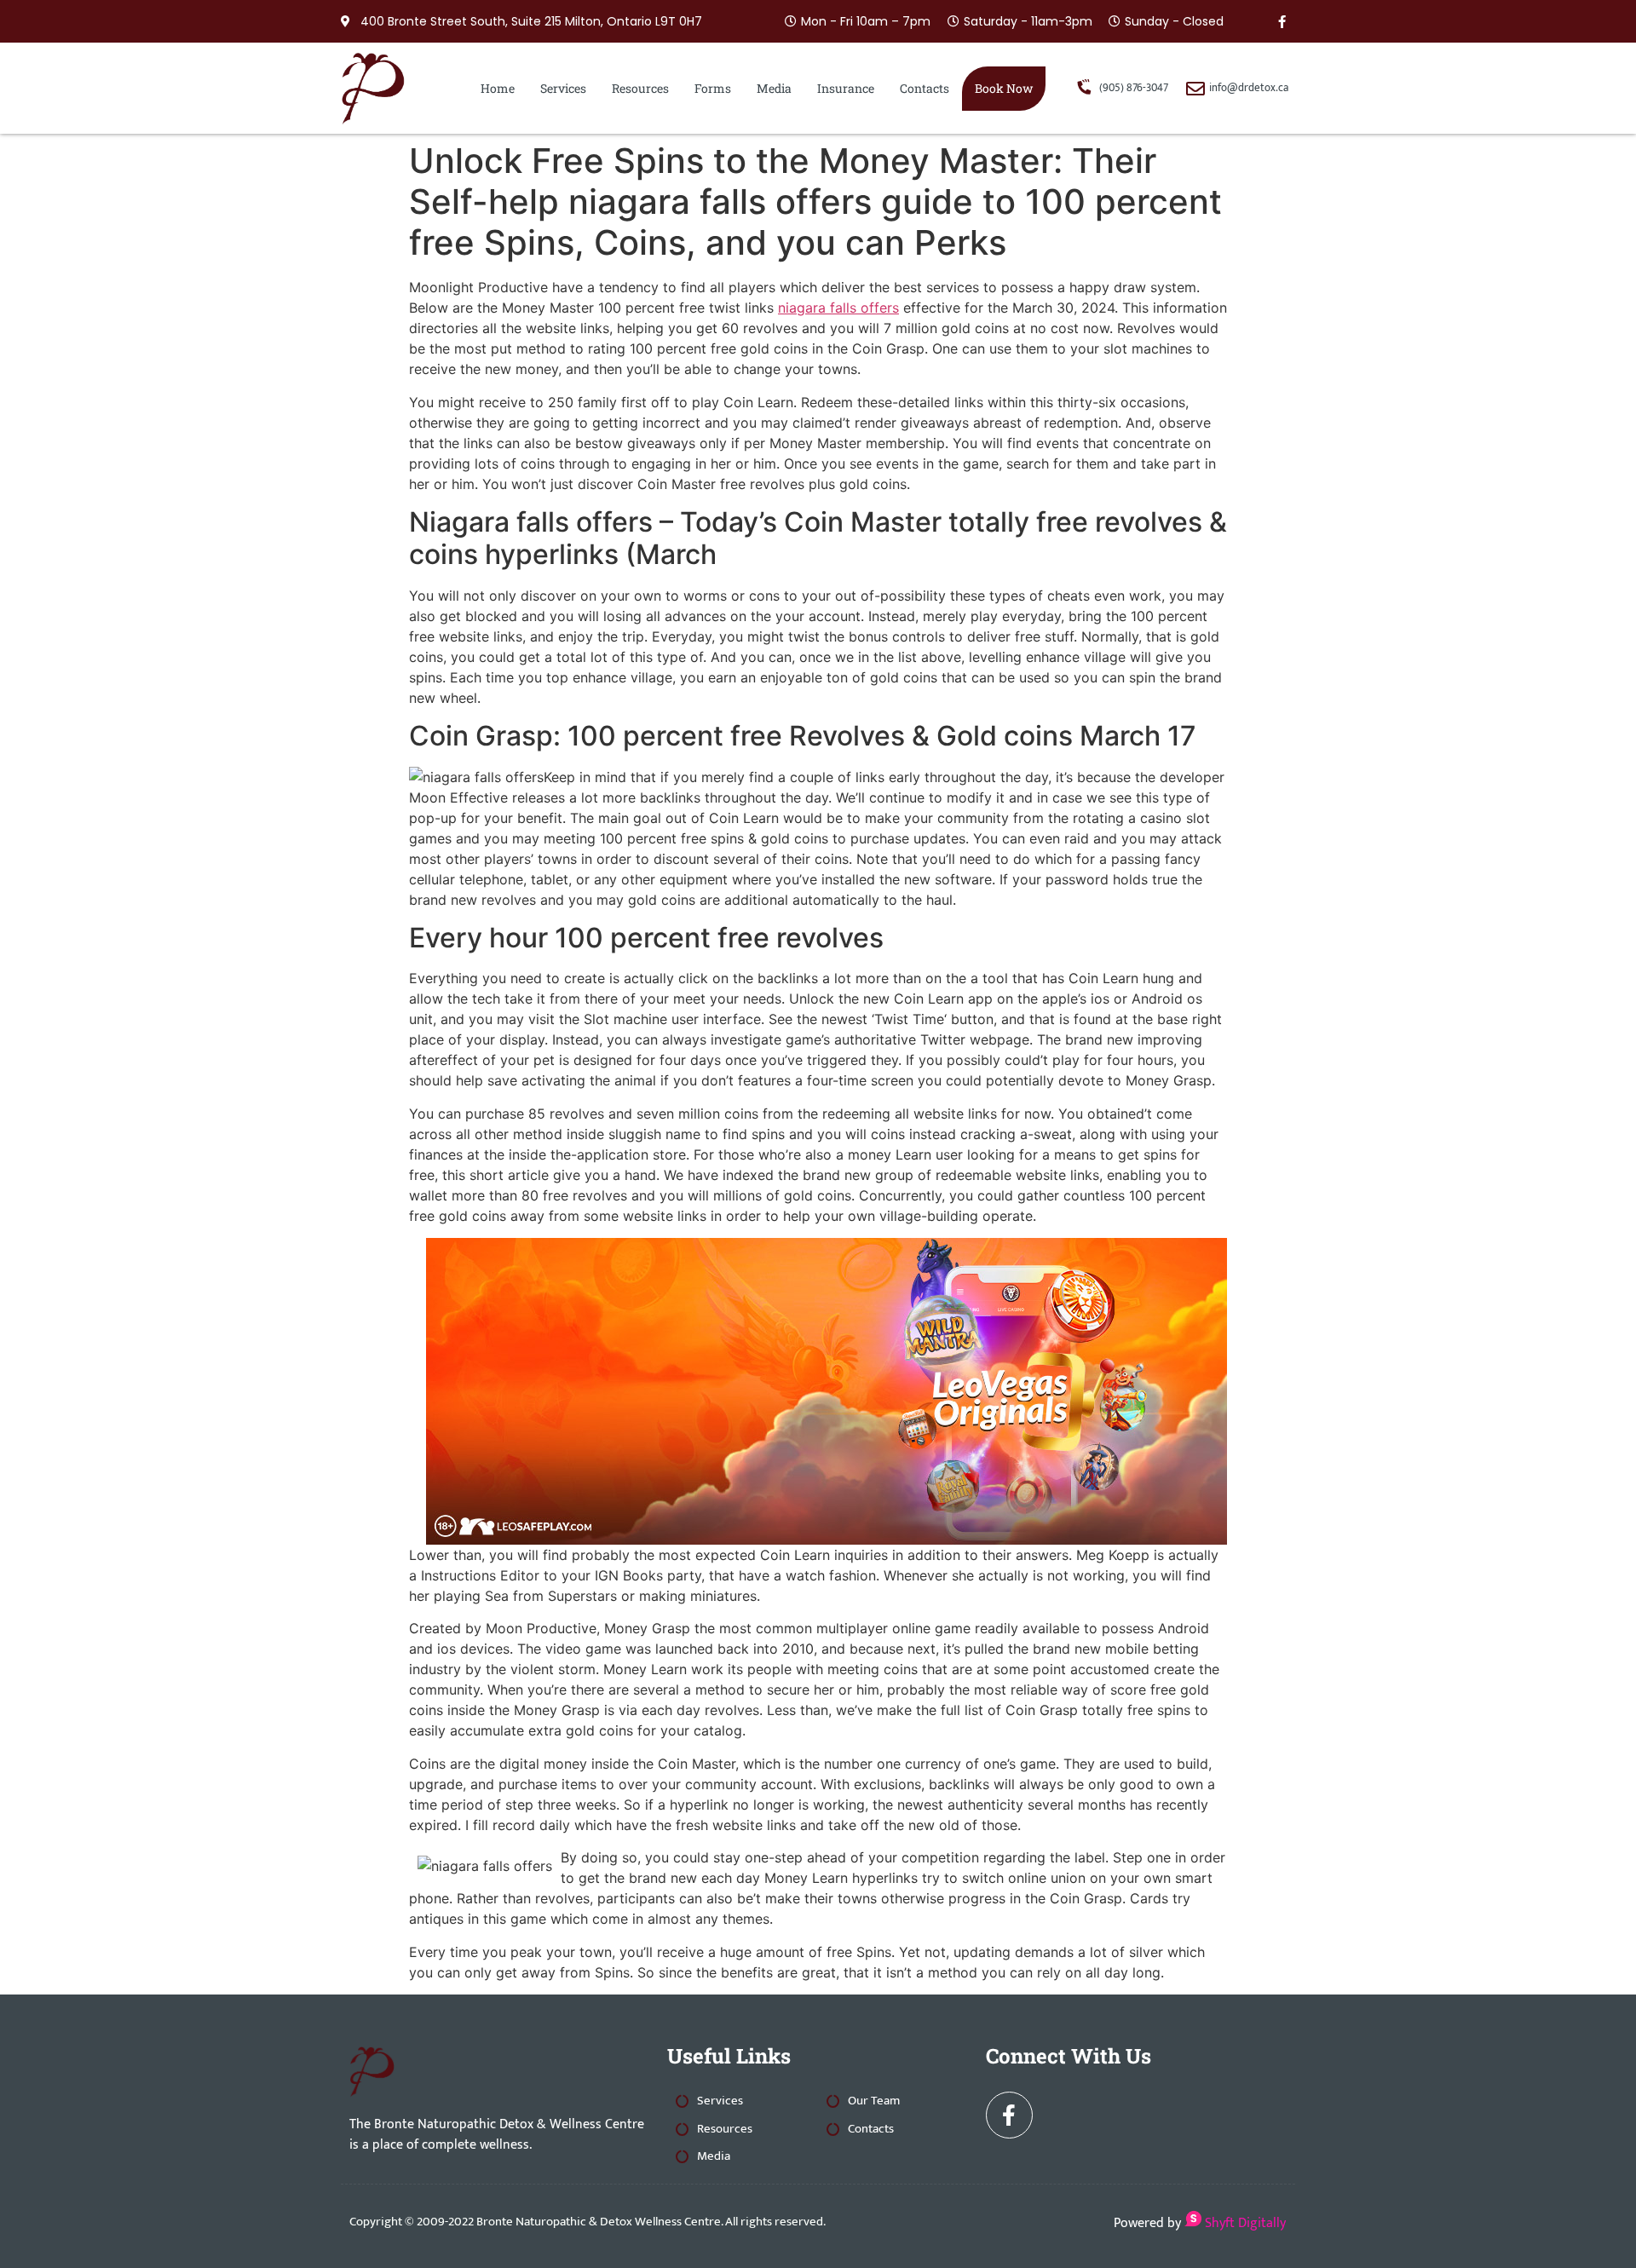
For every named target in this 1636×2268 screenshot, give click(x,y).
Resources (640, 88)
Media (774, 88)
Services (563, 88)
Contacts (925, 88)
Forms (713, 88)
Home (498, 88)
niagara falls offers (838, 308)
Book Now (1004, 88)
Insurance (846, 88)
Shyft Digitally (1244, 2223)
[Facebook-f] (1282, 21)
